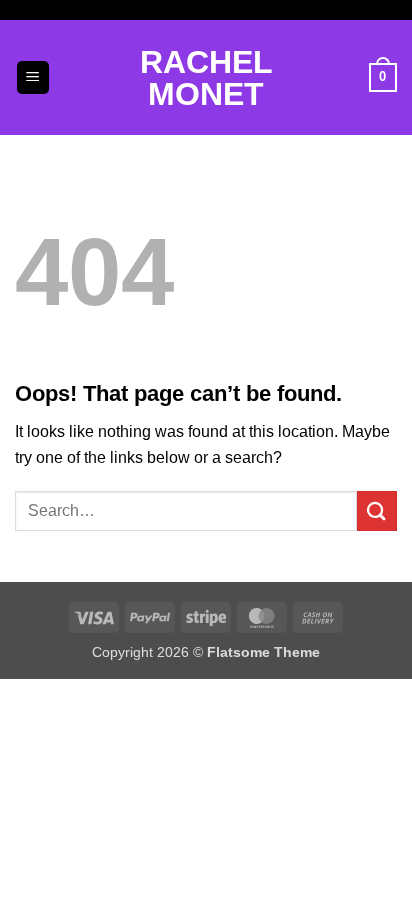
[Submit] (377, 510)
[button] (33, 77)
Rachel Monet (206, 78)
